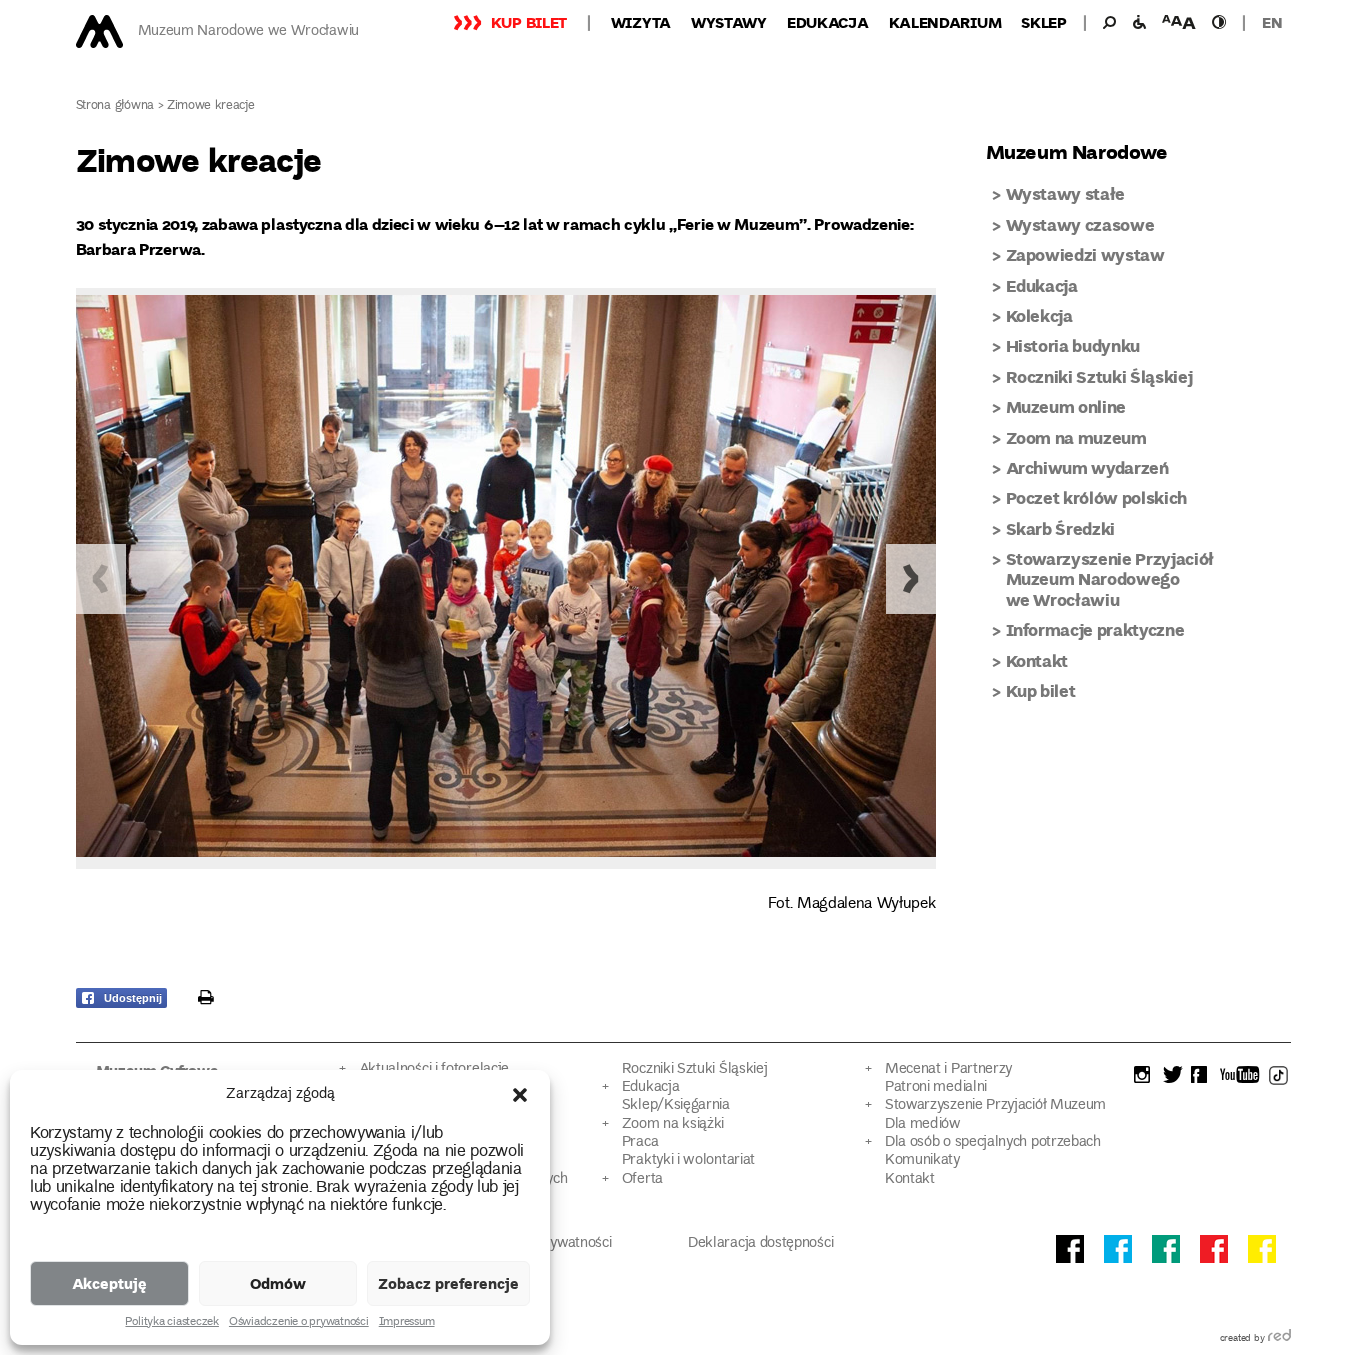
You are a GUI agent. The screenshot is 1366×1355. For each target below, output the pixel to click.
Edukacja (828, 22)
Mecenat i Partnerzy (948, 1069)
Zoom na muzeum (1076, 437)
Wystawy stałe (1066, 193)
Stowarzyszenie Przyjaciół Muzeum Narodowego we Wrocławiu (1110, 579)
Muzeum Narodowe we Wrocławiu (248, 31)
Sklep (1044, 22)
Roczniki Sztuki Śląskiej (1099, 376)
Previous (101, 579)
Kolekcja (1039, 315)
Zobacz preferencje (448, 1283)
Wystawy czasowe (1080, 224)
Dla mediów (923, 1124)
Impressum (407, 1323)
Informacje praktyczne (1095, 629)
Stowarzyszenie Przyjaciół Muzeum (995, 1105)
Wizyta (641, 22)
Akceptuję (109, 1283)
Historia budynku (1073, 345)
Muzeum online (1066, 406)
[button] (520, 1095)
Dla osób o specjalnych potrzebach (993, 1142)
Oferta (642, 1179)
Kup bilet (529, 22)
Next (911, 579)
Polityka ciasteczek (171, 1323)
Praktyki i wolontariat (688, 1160)
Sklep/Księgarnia (676, 1105)
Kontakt (1037, 660)
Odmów (278, 1283)
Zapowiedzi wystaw (1085, 254)
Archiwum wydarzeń (1087, 467)
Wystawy (729, 22)
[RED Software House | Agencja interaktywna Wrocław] (1279, 1339)
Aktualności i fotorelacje (434, 1069)
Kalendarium (945, 22)
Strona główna (115, 106)
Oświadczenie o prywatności (299, 1323)
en (1272, 22)
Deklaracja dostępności (760, 1243)
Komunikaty (922, 1160)
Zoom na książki (673, 1124)
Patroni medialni (936, 1087)
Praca (640, 1142)
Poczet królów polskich (1097, 497)
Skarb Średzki (1061, 528)
